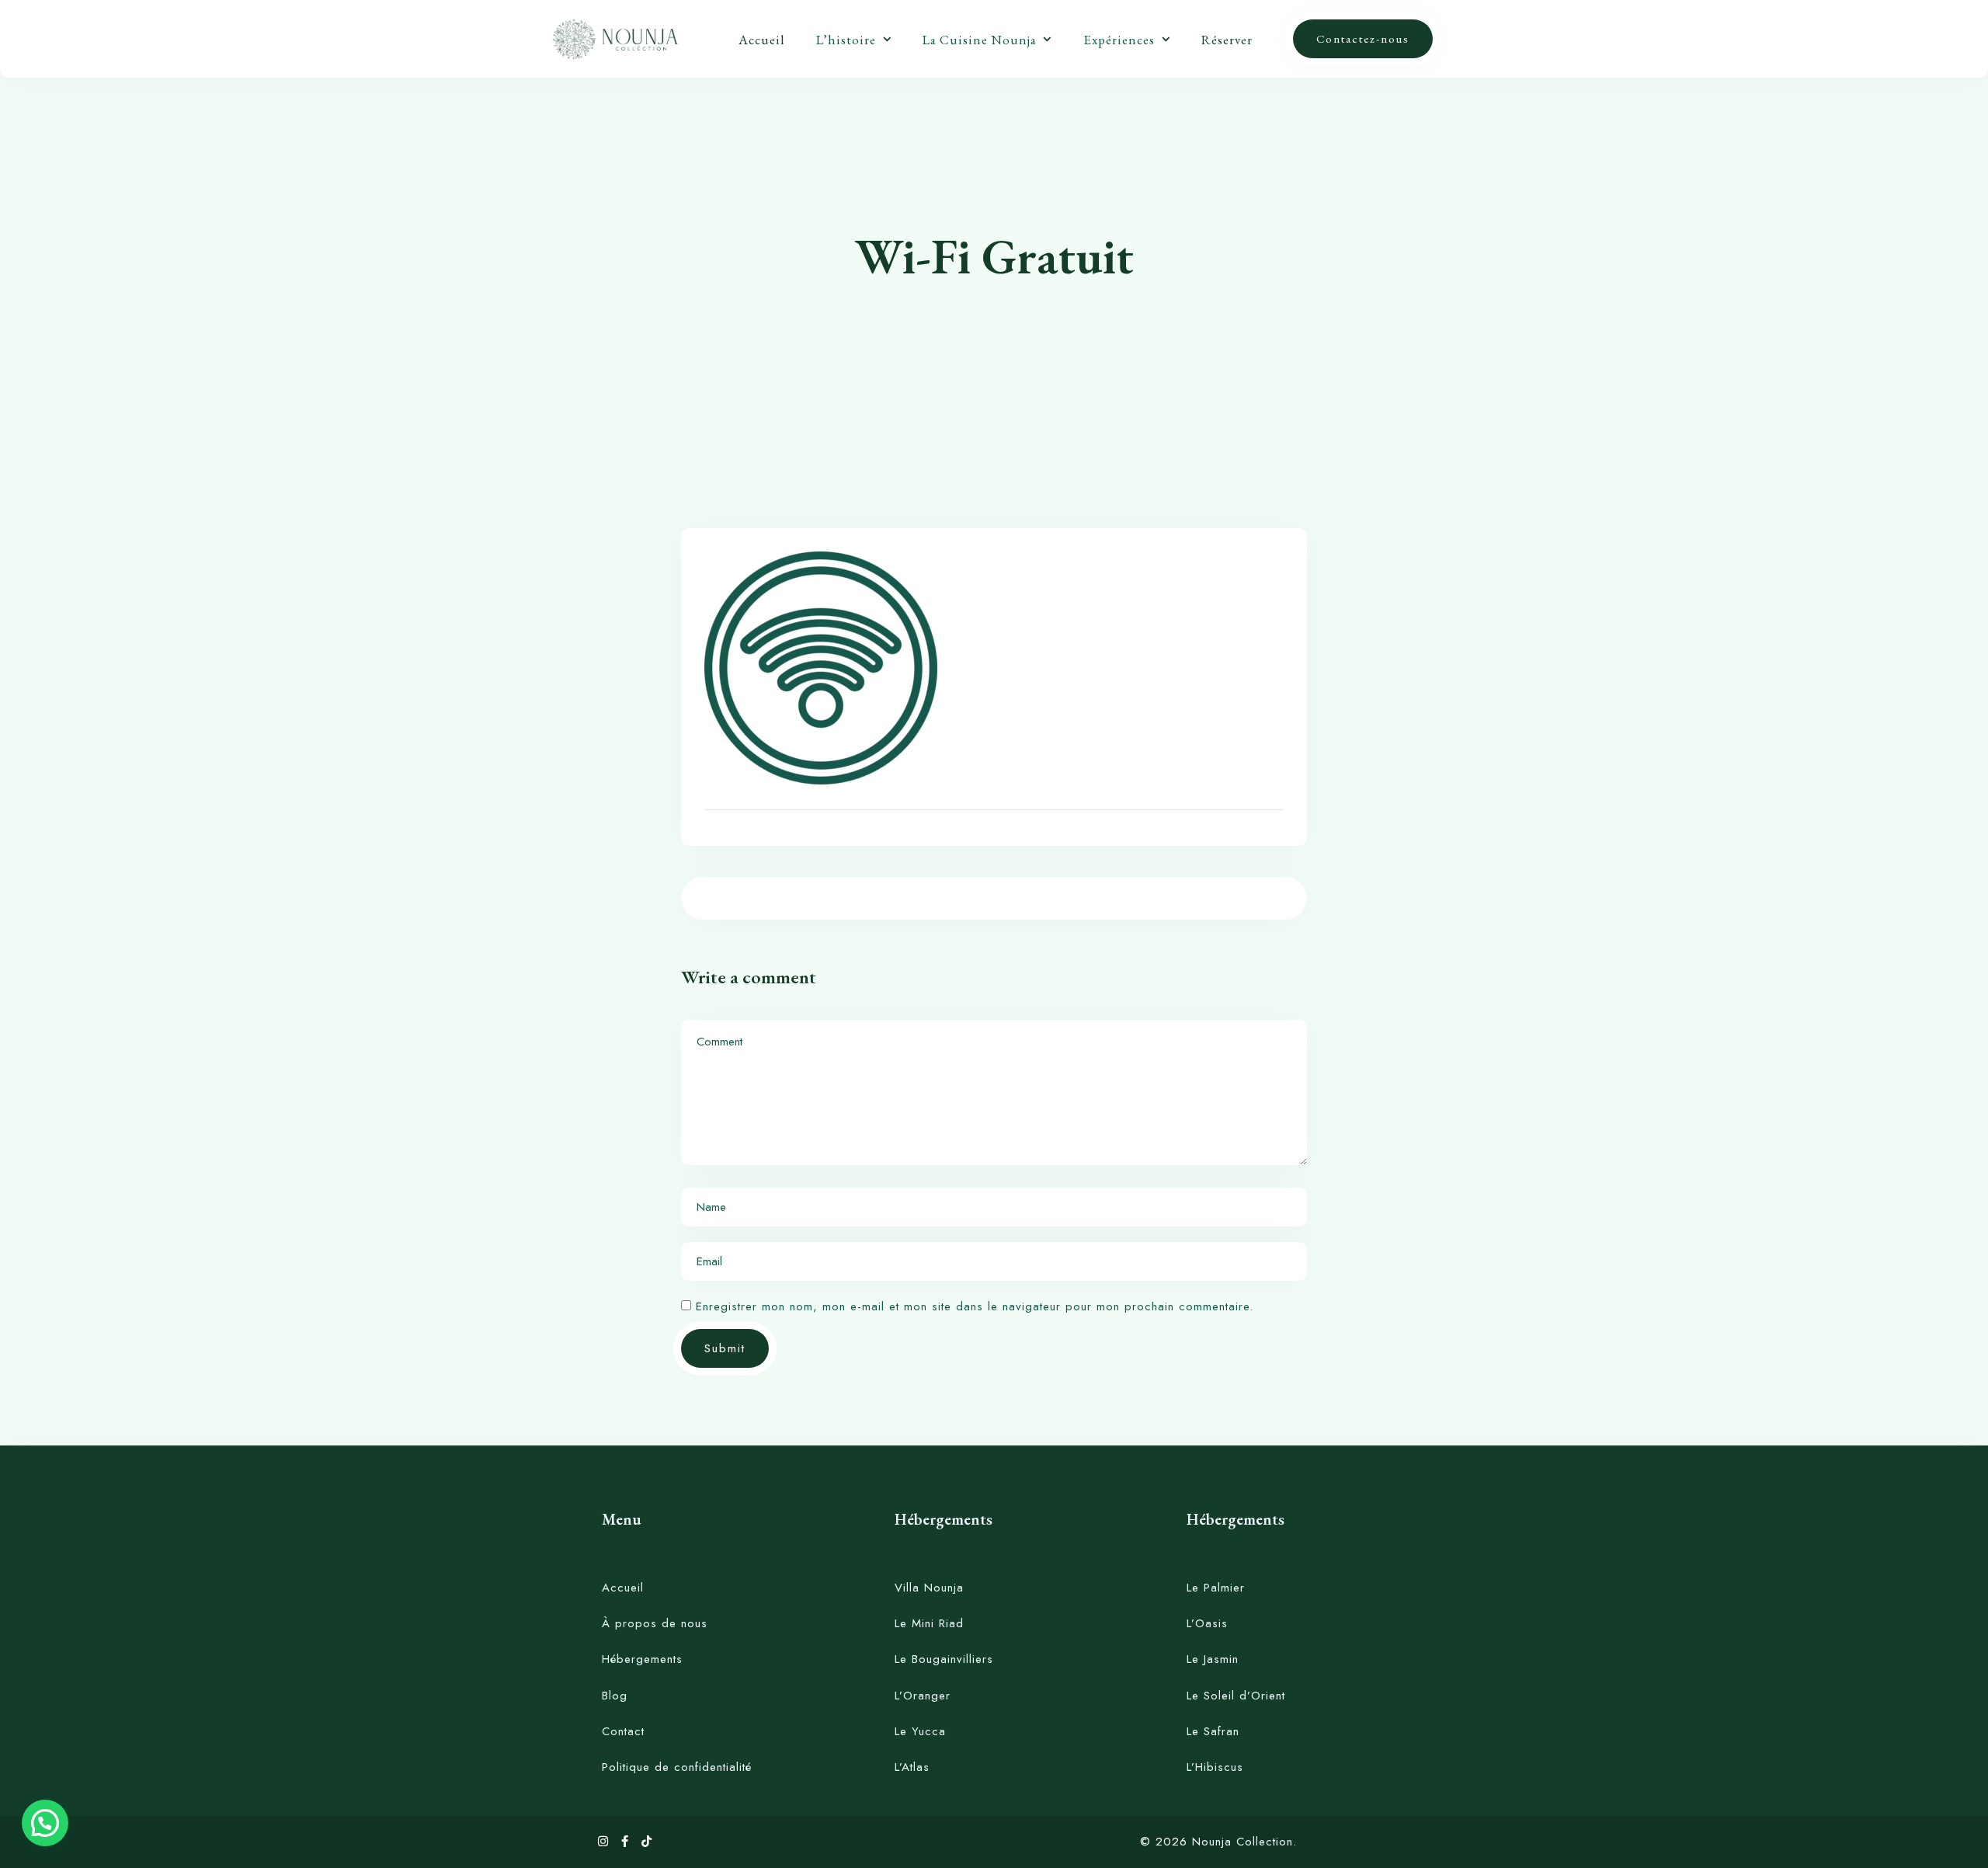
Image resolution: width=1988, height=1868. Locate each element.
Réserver (1227, 40)
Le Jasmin (1213, 1659)
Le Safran (1213, 1731)
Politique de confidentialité (677, 1767)
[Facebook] (627, 1842)
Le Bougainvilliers (944, 1659)
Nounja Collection (1242, 1842)
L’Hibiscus (1215, 1767)
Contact (623, 1731)
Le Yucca (920, 1731)
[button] (45, 1823)
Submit (725, 1348)
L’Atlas (912, 1767)
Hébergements (642, 1659)
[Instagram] (606, 1842)
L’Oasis (1207, 1623)
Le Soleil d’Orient (1236, 1696)
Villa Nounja (929, 1588)
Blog (615, 1696)
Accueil (762, 40)
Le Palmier (1216, 1588)
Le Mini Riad (929, 1623)
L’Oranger (923, 1696)
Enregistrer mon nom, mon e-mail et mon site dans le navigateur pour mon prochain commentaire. (975, 1306)
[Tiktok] (647, 1842)
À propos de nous (655, 1623)
